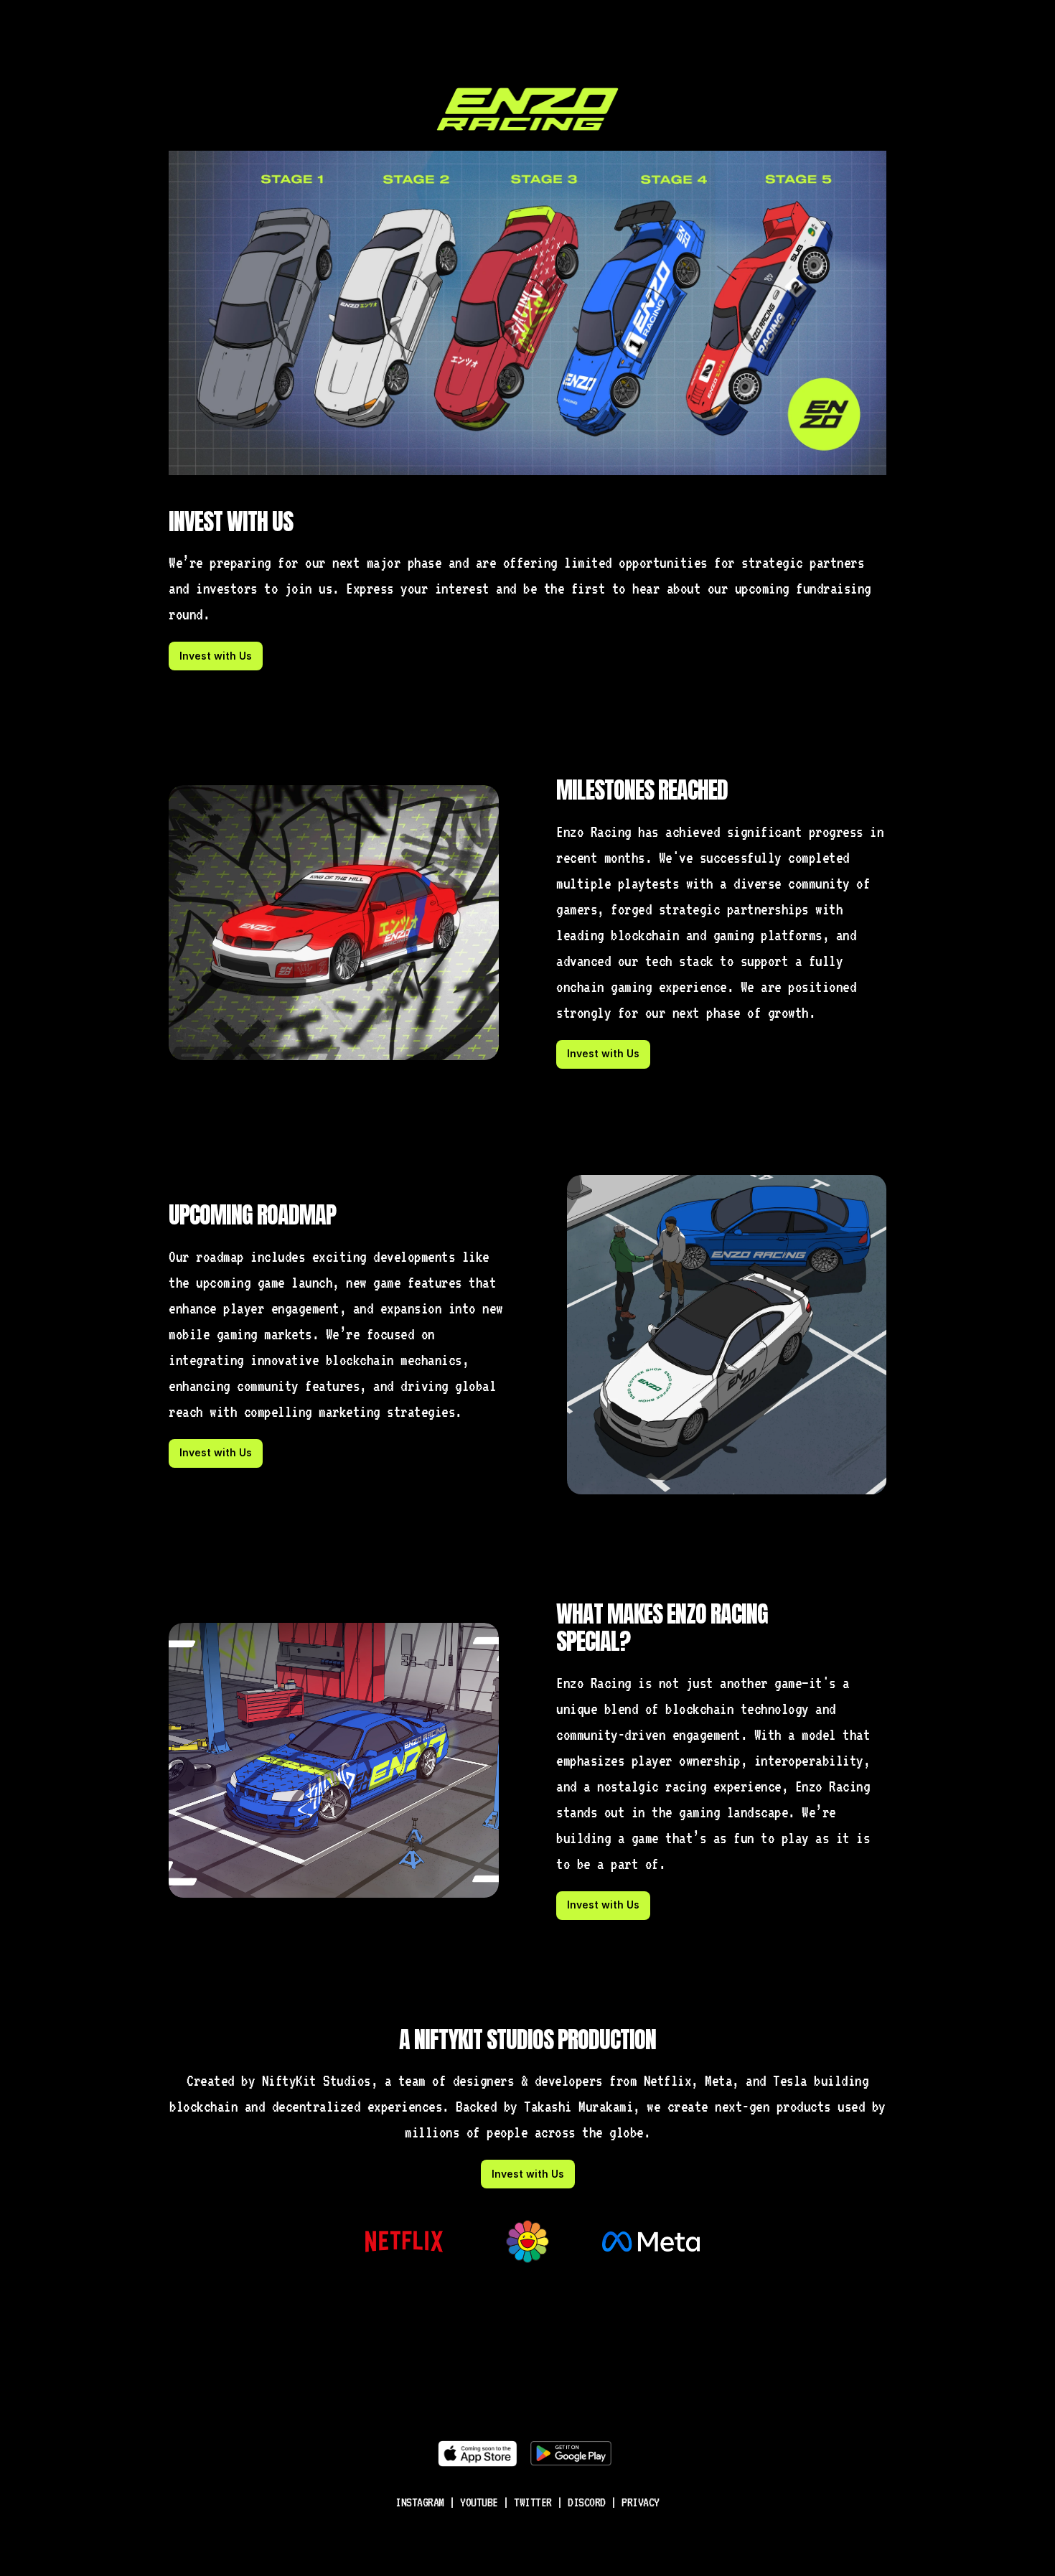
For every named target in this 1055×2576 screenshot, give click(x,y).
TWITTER (533, 2502)
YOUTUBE (479, 2502)
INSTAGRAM (420, 2502)
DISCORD (587, 2502)
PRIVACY (641, 2502)
